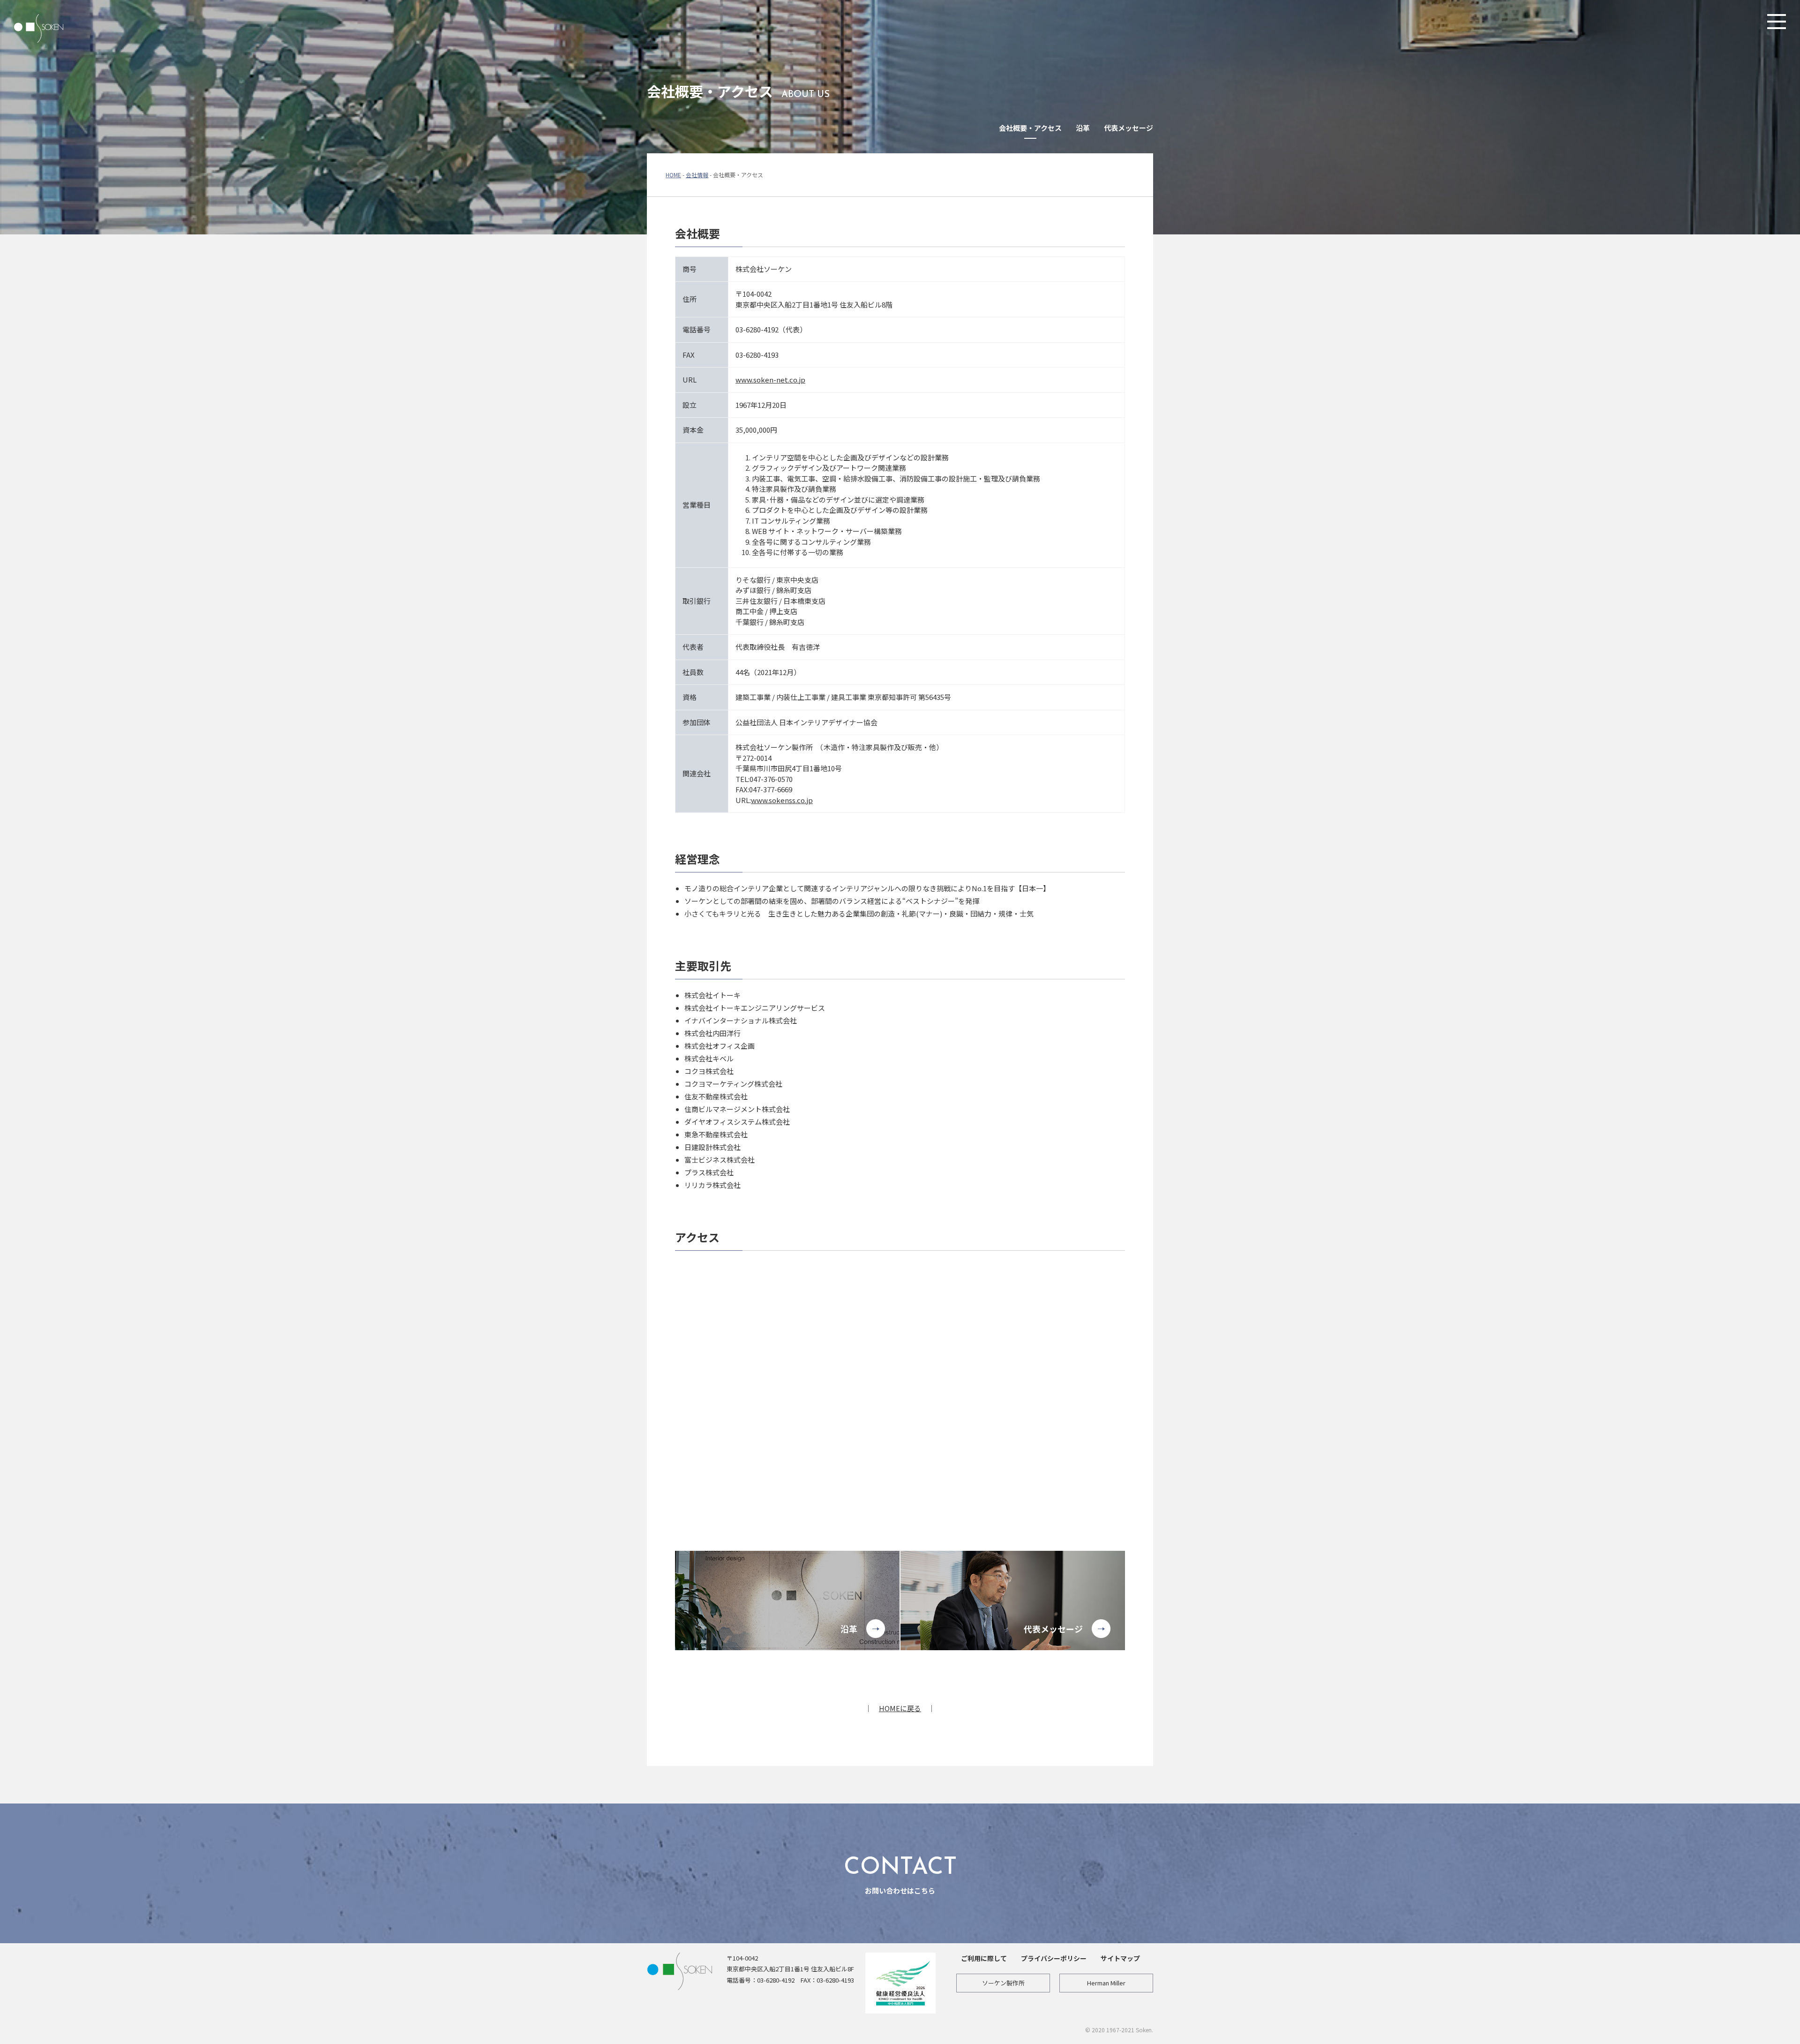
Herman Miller (1106, 1983)
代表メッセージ (1129, 128)
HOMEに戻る (900, 1708)
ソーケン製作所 (1003, 1983)
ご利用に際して (984, 1958)
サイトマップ (1120, 1958)
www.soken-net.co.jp (770, 379)
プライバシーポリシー (1054, 1958)
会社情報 (697, 175)
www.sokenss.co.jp (782, 800)
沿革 (1083, 128)
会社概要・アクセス (1030, 128)
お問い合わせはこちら (900, 1876)
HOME (673, 175)
